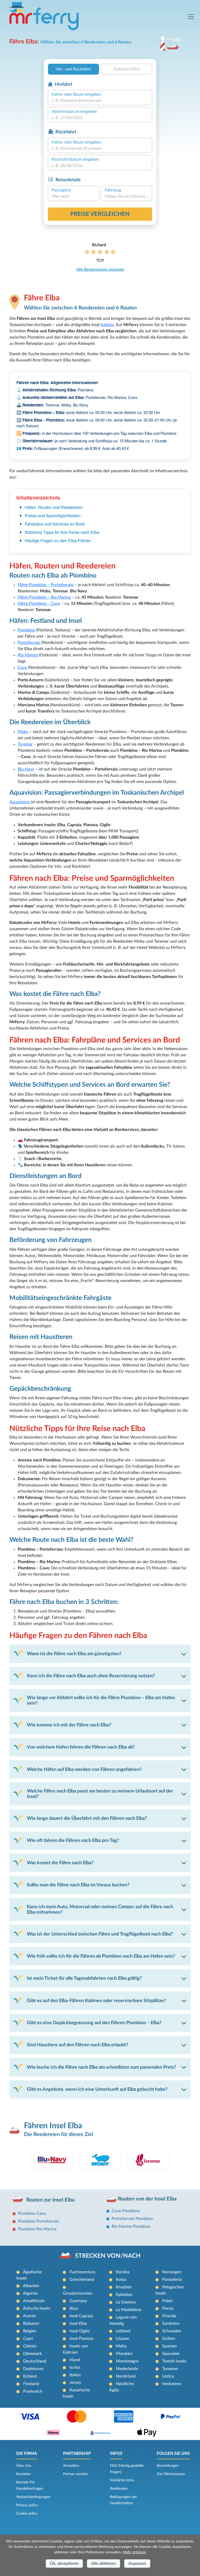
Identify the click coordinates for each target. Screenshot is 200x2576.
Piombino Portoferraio (39, 2221)
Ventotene (171, 2384)
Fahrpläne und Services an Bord (55, 524)
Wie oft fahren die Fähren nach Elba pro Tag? (73, 1840)
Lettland (123, 2331)
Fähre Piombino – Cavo (39, 604)
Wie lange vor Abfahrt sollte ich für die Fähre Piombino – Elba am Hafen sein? (101, 1700)
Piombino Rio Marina (37, 2229)
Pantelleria (172, 2280)
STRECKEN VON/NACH (108, 2256)
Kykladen (124, 2295)
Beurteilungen (168, 2466)
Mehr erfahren (135, 2552)
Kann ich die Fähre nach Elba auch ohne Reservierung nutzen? (91, 1676)
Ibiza (74, 2308)
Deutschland (35, 2361)
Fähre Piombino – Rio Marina (44, 597)
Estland (30, 2376)
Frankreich (33, 2391)
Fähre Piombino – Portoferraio (46, 585)
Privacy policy (27, 2505)
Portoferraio (29, 643)
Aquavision (20, 802)
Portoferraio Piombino (132, 2219)
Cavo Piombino (126, 2211)
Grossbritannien (77, 2293)
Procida (169, 2316)
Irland (75, 2360)
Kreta (121, 2280)
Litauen (123, 2339)
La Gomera (126, 2302)
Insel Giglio (80, 2331)
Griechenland (82, 2280)
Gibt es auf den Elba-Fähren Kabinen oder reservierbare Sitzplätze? (96, 2001)
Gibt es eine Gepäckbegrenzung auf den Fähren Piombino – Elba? (94, 2023)
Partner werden (75, 2474)
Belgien (30, 2331)
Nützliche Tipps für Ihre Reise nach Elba (62, 532)
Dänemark (33, 2354)
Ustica (168, 2376)
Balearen (31, 2323)
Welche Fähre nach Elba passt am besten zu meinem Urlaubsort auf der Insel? (100, 1794)
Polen (167, 2301)
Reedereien (119, 2489)
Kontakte (23, 2474)
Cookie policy (27, 2514)
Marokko (124, 2354)
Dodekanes (33, 2369)
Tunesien (170, 2369)
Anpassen (137, 2564)
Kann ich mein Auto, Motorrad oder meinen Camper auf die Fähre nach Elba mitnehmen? (100, 1910)
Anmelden (71, 2466)
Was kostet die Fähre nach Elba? (60, 1863)
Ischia (75, 2367)
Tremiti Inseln (174, 2361)
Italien (75, 2375)
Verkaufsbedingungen (33, 2497)
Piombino (26, 630)
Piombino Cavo (32, 2213)
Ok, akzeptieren (64, 2564)
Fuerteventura (82, 2272)
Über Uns (24, 2466)
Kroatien (124, 2287)
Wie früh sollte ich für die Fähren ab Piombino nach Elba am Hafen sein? (101, 1956)
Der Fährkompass (171, 2474)
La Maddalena (129, 2310)
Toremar (25, 744)
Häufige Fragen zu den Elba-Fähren (58, 541)
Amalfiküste (34, 2301)
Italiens (107, 325)
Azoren (29, 2316)
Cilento (30, 2346)
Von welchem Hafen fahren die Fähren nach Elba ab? (81, 1747)
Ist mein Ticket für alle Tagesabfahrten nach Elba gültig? (84, 1978)
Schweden (172, 2331)
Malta (121, 2346)
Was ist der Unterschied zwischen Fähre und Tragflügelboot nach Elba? (100, 1934)
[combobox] (100, 101)
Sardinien (171, 2323)
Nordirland (126, 2376)
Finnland (31, 2384)
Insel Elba (78, 2323)
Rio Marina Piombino (131, 2227)
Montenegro (127, 2361)
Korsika (123, 2272)
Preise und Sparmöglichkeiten (53, 516)
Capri (28, 2339)
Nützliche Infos (122, 2480)
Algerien (30, 2293)
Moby (23, 732)
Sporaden (171, 2354)
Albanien (31, 2286)
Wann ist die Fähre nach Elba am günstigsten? (74, 1654)
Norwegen (172, 2272)
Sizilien (169, 2339)
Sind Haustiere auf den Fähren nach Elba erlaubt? (77, 2045)
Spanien (170, 2346)
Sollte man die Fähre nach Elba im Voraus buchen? (78, 1885)
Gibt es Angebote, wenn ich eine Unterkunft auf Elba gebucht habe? (97, 2089)
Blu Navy (26, 769)
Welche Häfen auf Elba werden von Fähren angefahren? (84, 1769)
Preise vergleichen (100, 214)
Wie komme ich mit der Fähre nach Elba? (69, 1725)
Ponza (168, 2308)
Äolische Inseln (37, 2308)
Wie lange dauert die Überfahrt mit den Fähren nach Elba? (87, 1818)
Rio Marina (28, 655)
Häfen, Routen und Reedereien (54, 507)
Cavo (22, 668)
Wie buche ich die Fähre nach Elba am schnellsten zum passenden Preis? (101, 2067)
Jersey (75, 2383)
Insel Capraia (81, 2316)
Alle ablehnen (104, 2564)
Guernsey (78, 2301)
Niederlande (127, 2369)
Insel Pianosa (81, 2339)
